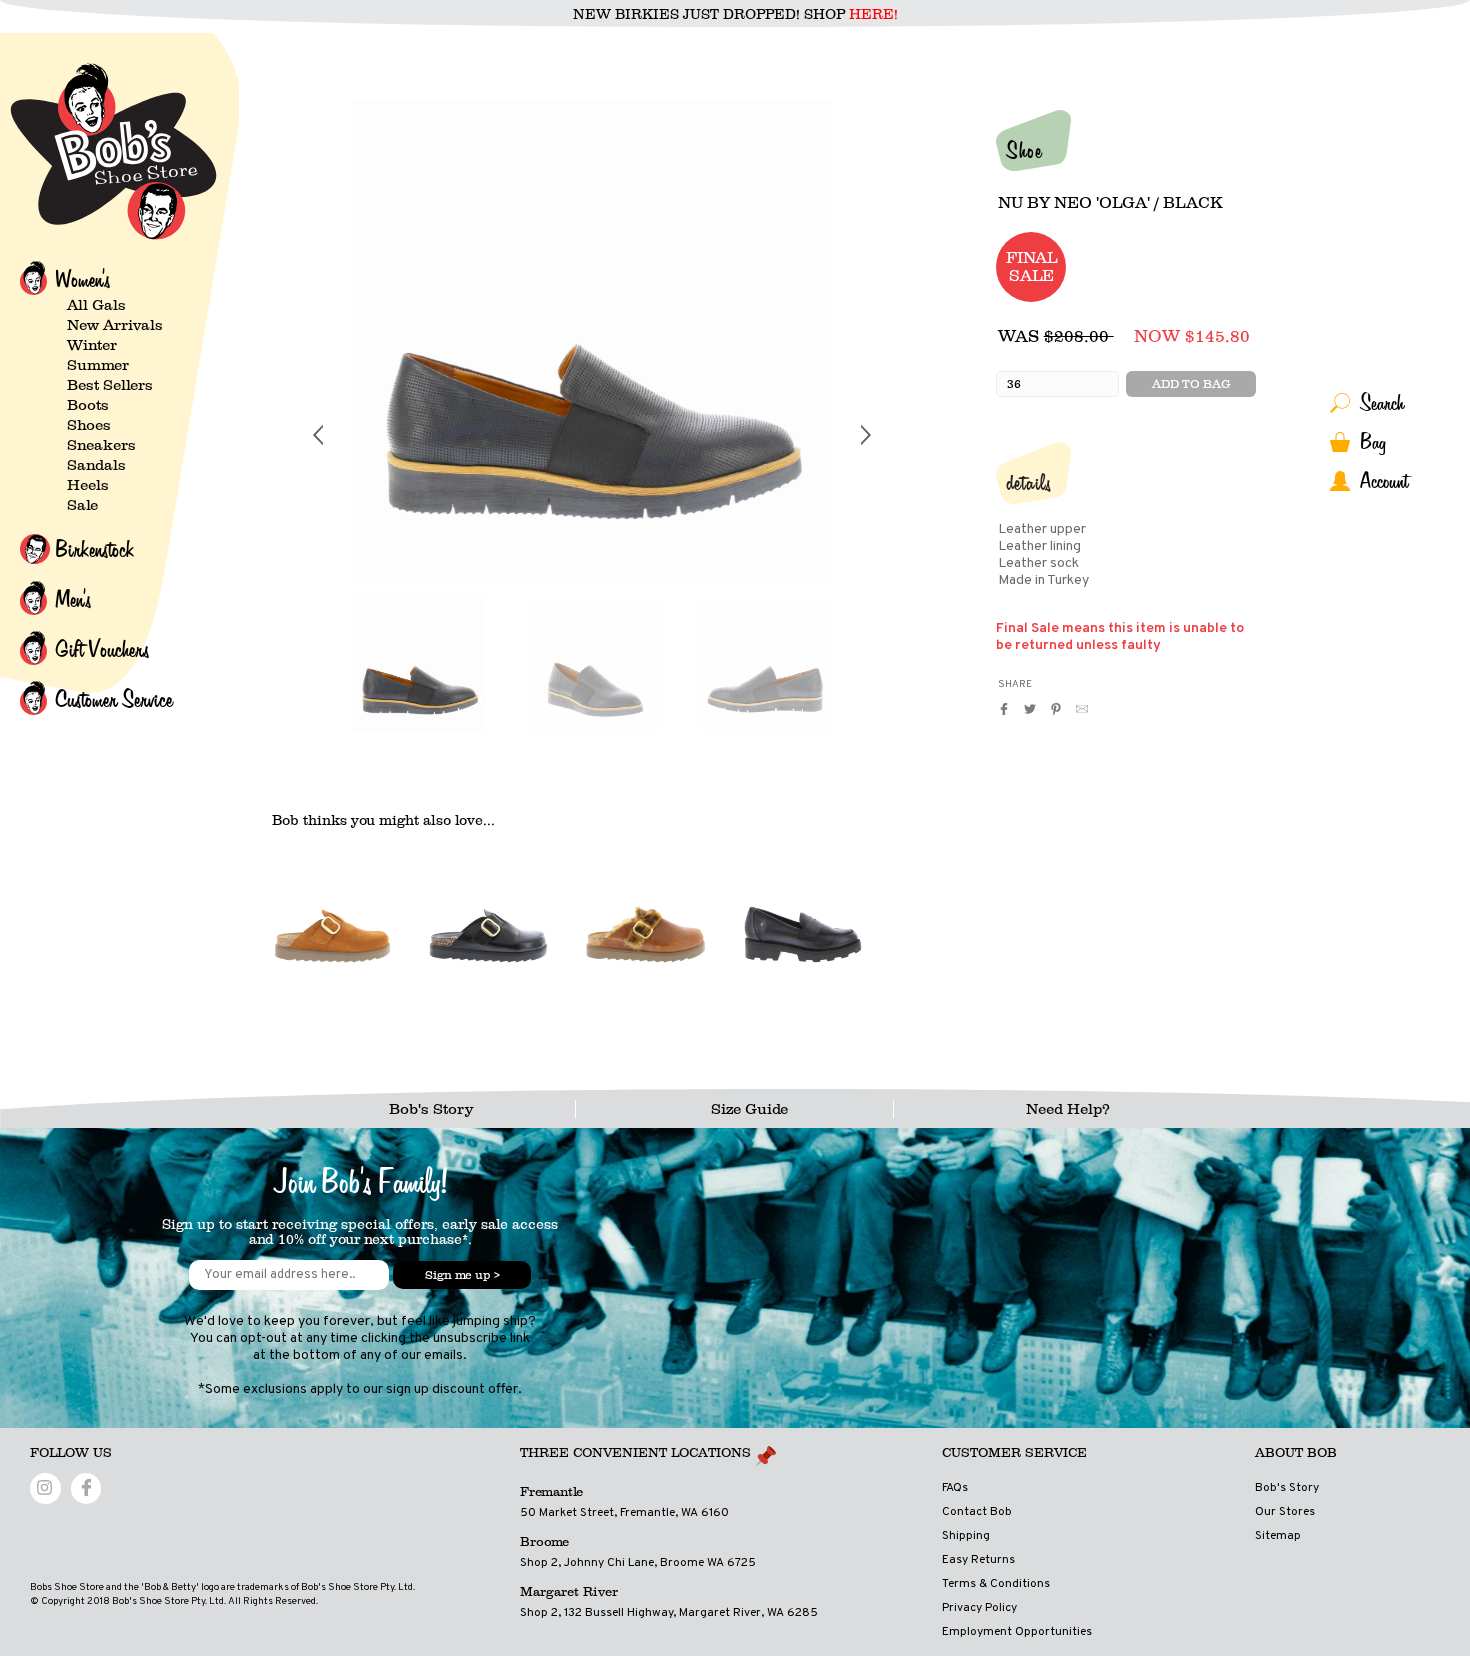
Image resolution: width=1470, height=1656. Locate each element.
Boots (88, 405)
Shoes (89, 425)
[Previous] (318, 435)
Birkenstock (94, 549)
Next (866, 691)
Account (1384, 480)
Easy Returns (978, 1560)
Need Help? (1068, 1109)
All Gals (96, 305)
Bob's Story (431, 1109)
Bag (1373, 441)
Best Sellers (110, 385)
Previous (318, 691)
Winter (92, 345)
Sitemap (1278, 1536)
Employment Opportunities (1017, 1632)
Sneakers (101, 445)
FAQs (955, 1488)
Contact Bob (977, 1512)
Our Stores (1285, 1512)
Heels (88, 485)
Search (1382, 402)
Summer (98, 365)
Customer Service (113, 699)
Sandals (96, 465)
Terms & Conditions (996, 1584)
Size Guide (749, 1109)
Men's (73, 599)
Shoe (1024, 150)
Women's (82, 279)
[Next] (866, 435)
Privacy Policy (979, 1608)
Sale (82, 505)
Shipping (966, 1536)
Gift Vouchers (102, 649)
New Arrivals (115, 325)
